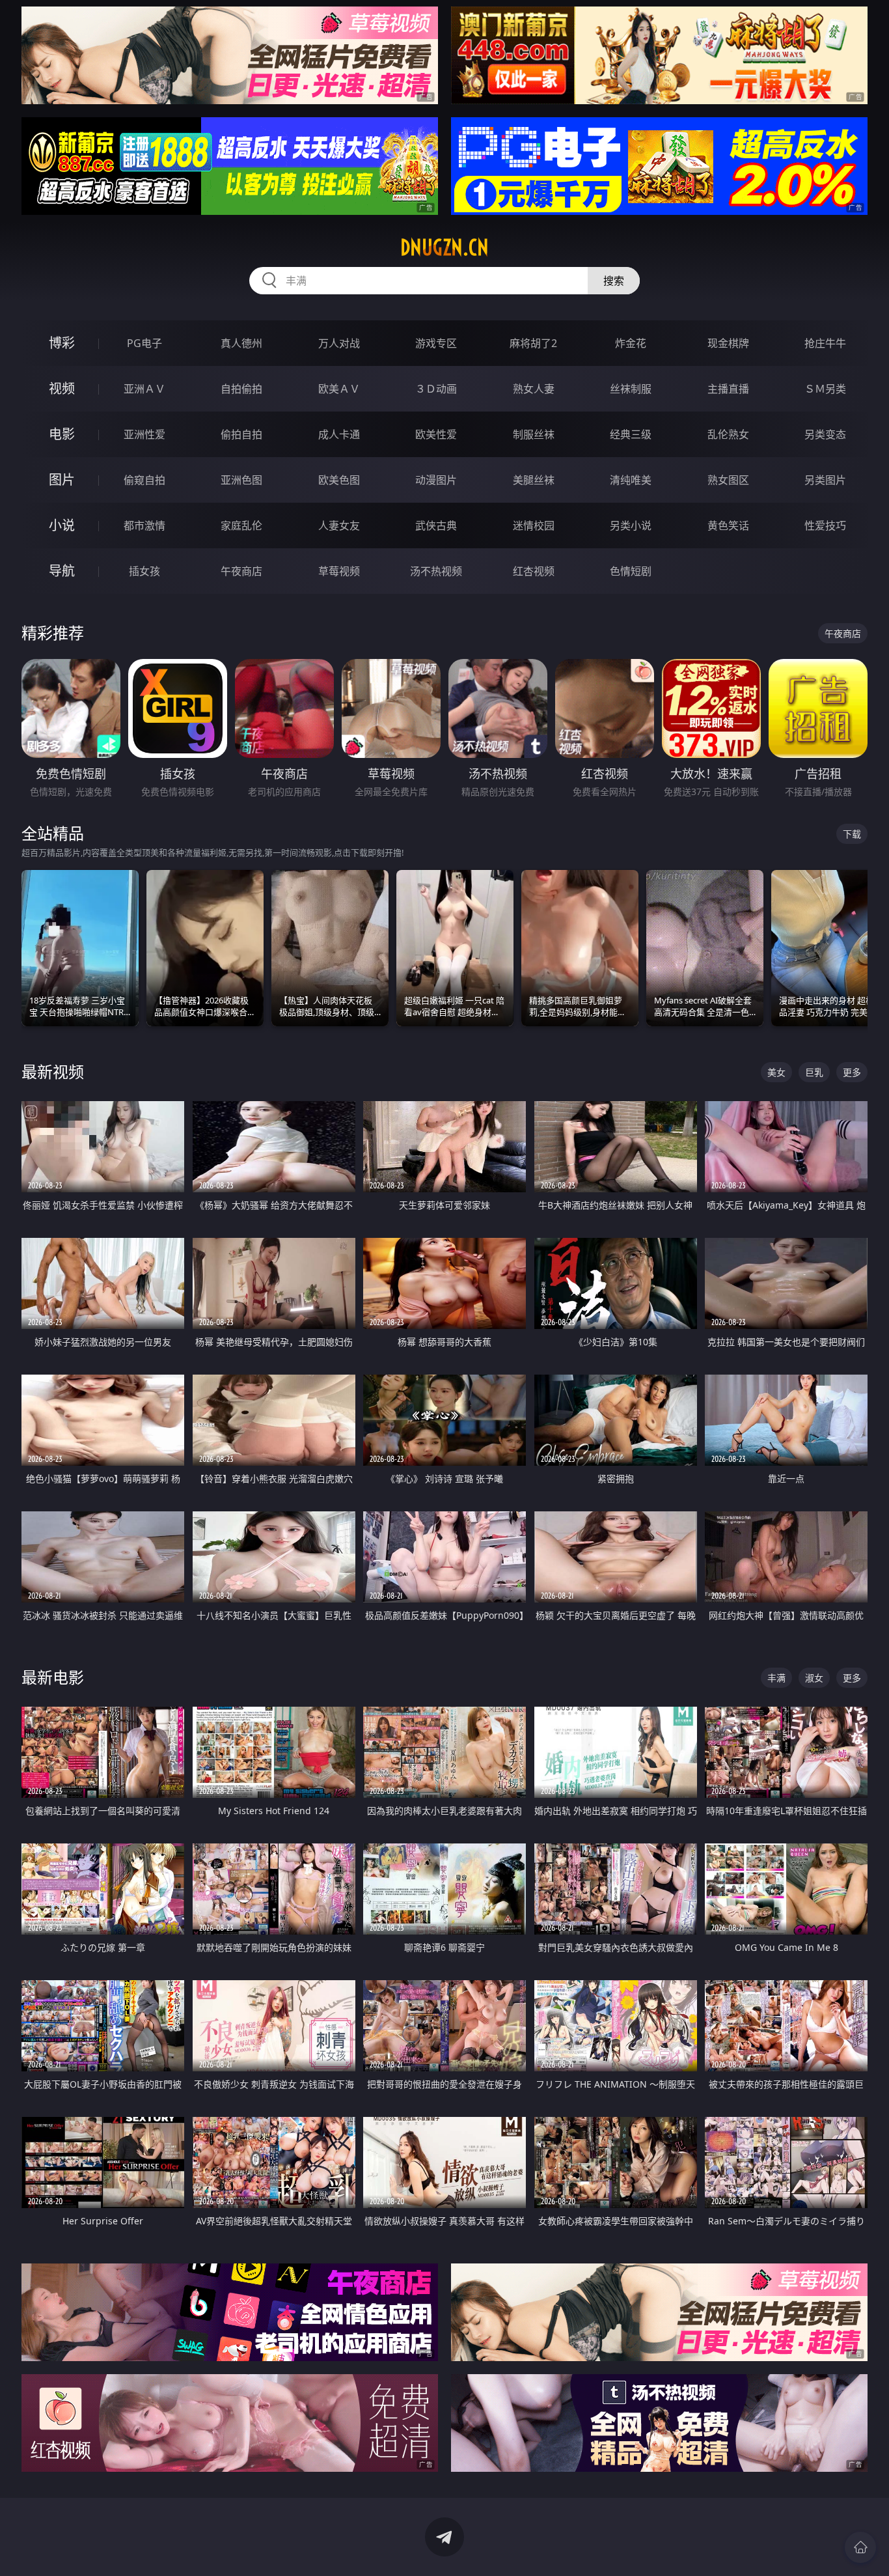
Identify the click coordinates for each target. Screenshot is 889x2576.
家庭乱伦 (241, 525)
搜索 (614, 281)
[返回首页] (860, 2547)
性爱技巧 (825, 525)
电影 (62, 434)
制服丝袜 (534, 434)
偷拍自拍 (241, 434)
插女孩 (144, 571)
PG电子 (144, 343)
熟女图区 (728, 480)
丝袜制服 (631, 389)
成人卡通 (339, 434)
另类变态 (825, 434)
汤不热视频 (436, 571)
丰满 (776, 1678)
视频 (62, 388)
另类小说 (631, 525)
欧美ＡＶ (339, 389)
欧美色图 (339, 480)
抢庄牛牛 (825, 343)
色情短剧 (631, 571)
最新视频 (53, 1071)
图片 (62, 480)
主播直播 (728, 389)
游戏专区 (436, 343)
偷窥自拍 (144, 480)
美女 (776, 1072)
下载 (852, 834)
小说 (62, 525)
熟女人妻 (534, 389)
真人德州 (241, 343)
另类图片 (825, 480)
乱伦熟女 (728, 434)
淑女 (814, 1678)
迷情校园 (534, 525)
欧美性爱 (436, 434)
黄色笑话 (728, 525)
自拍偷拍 (241, 389)
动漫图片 (436, 480)
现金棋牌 (728, 343)
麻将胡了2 (533, 343)
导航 (62, 571)
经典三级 (631, 434)
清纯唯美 (631, 480)
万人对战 (339, 343)
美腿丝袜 (534, 480)
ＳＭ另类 (825, 389)
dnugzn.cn (444, 247)
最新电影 (53, 1677)
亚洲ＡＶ (144, 389)
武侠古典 (436, 525)
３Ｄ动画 (436, 389)
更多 (852, 1072)
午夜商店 (241, 571)
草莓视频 (339, 571)
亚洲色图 (241, 480)
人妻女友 (339, 525)
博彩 (62, 343)
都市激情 (144, 525)
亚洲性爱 (144, 434)
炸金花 (631, 343)
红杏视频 (534, 571)
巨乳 (814, 1072)
